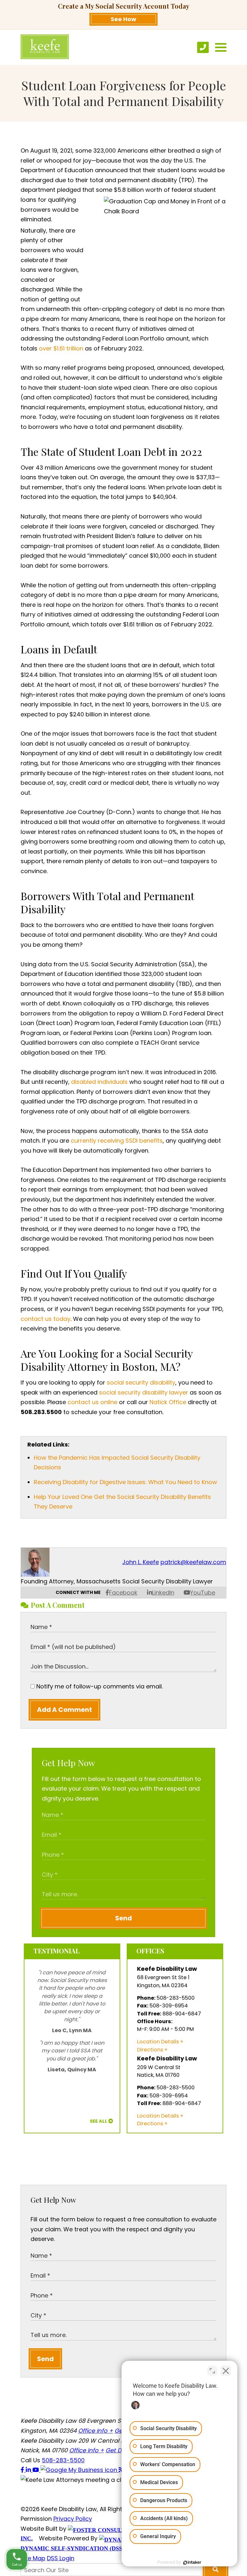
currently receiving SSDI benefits (117, 1141)
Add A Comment (64, 1710)
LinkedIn (163, 1593)
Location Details (158, 2042)
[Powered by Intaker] (192, 2563)
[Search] (215, 2570)
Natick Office (168, 1402)
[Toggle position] (212, 2371)
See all (99, 2121)
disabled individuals (99, 1082)
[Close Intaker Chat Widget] (226, 2371)
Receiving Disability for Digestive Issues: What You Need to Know (125, 1482)
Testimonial (57, 1951)
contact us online (92, 1402)
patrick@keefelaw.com (193, 1562)
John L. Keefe (141, 1562)
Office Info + (96, 2431)
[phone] (203, 47)
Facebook (123, 1593)
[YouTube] (37, 2470)
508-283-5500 (63, 2460)
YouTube (203, 1593)
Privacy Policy (73, 2519)
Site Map (33, 2558)
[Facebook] (23, 2470)
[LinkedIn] (29, 2470)
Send (123, 1918)
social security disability (141, 1382)
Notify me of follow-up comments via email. (99, 1686)
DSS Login (61, 2558)
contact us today (46, 1319)
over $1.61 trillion (61, 348)
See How (123, 19)
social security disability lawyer (144, 1392)
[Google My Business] (80, 2470)
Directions (150, 2050)
